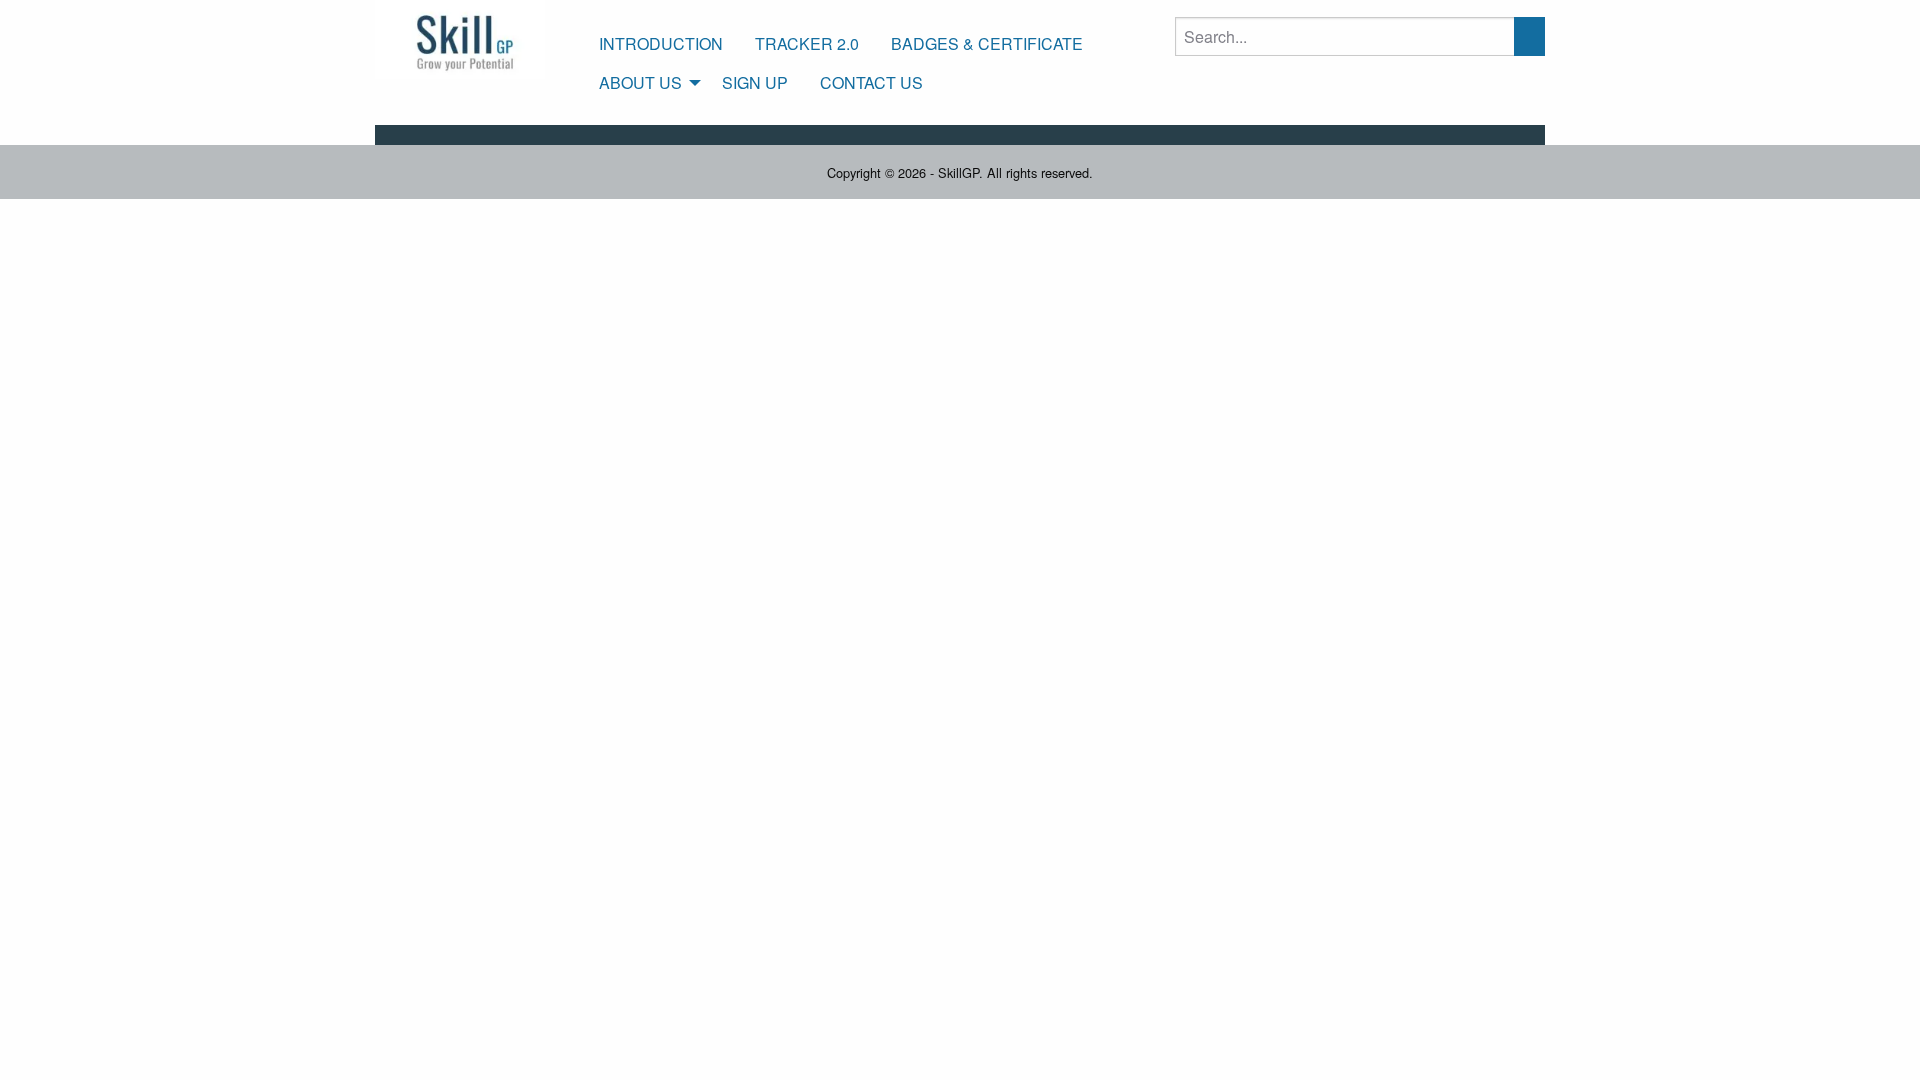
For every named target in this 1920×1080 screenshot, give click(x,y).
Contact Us (871, 82)
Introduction (661, 43)
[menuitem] (661, 44)
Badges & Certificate (987, 43)
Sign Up (755, 82)
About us (640, 82)
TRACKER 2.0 (807, 43)
